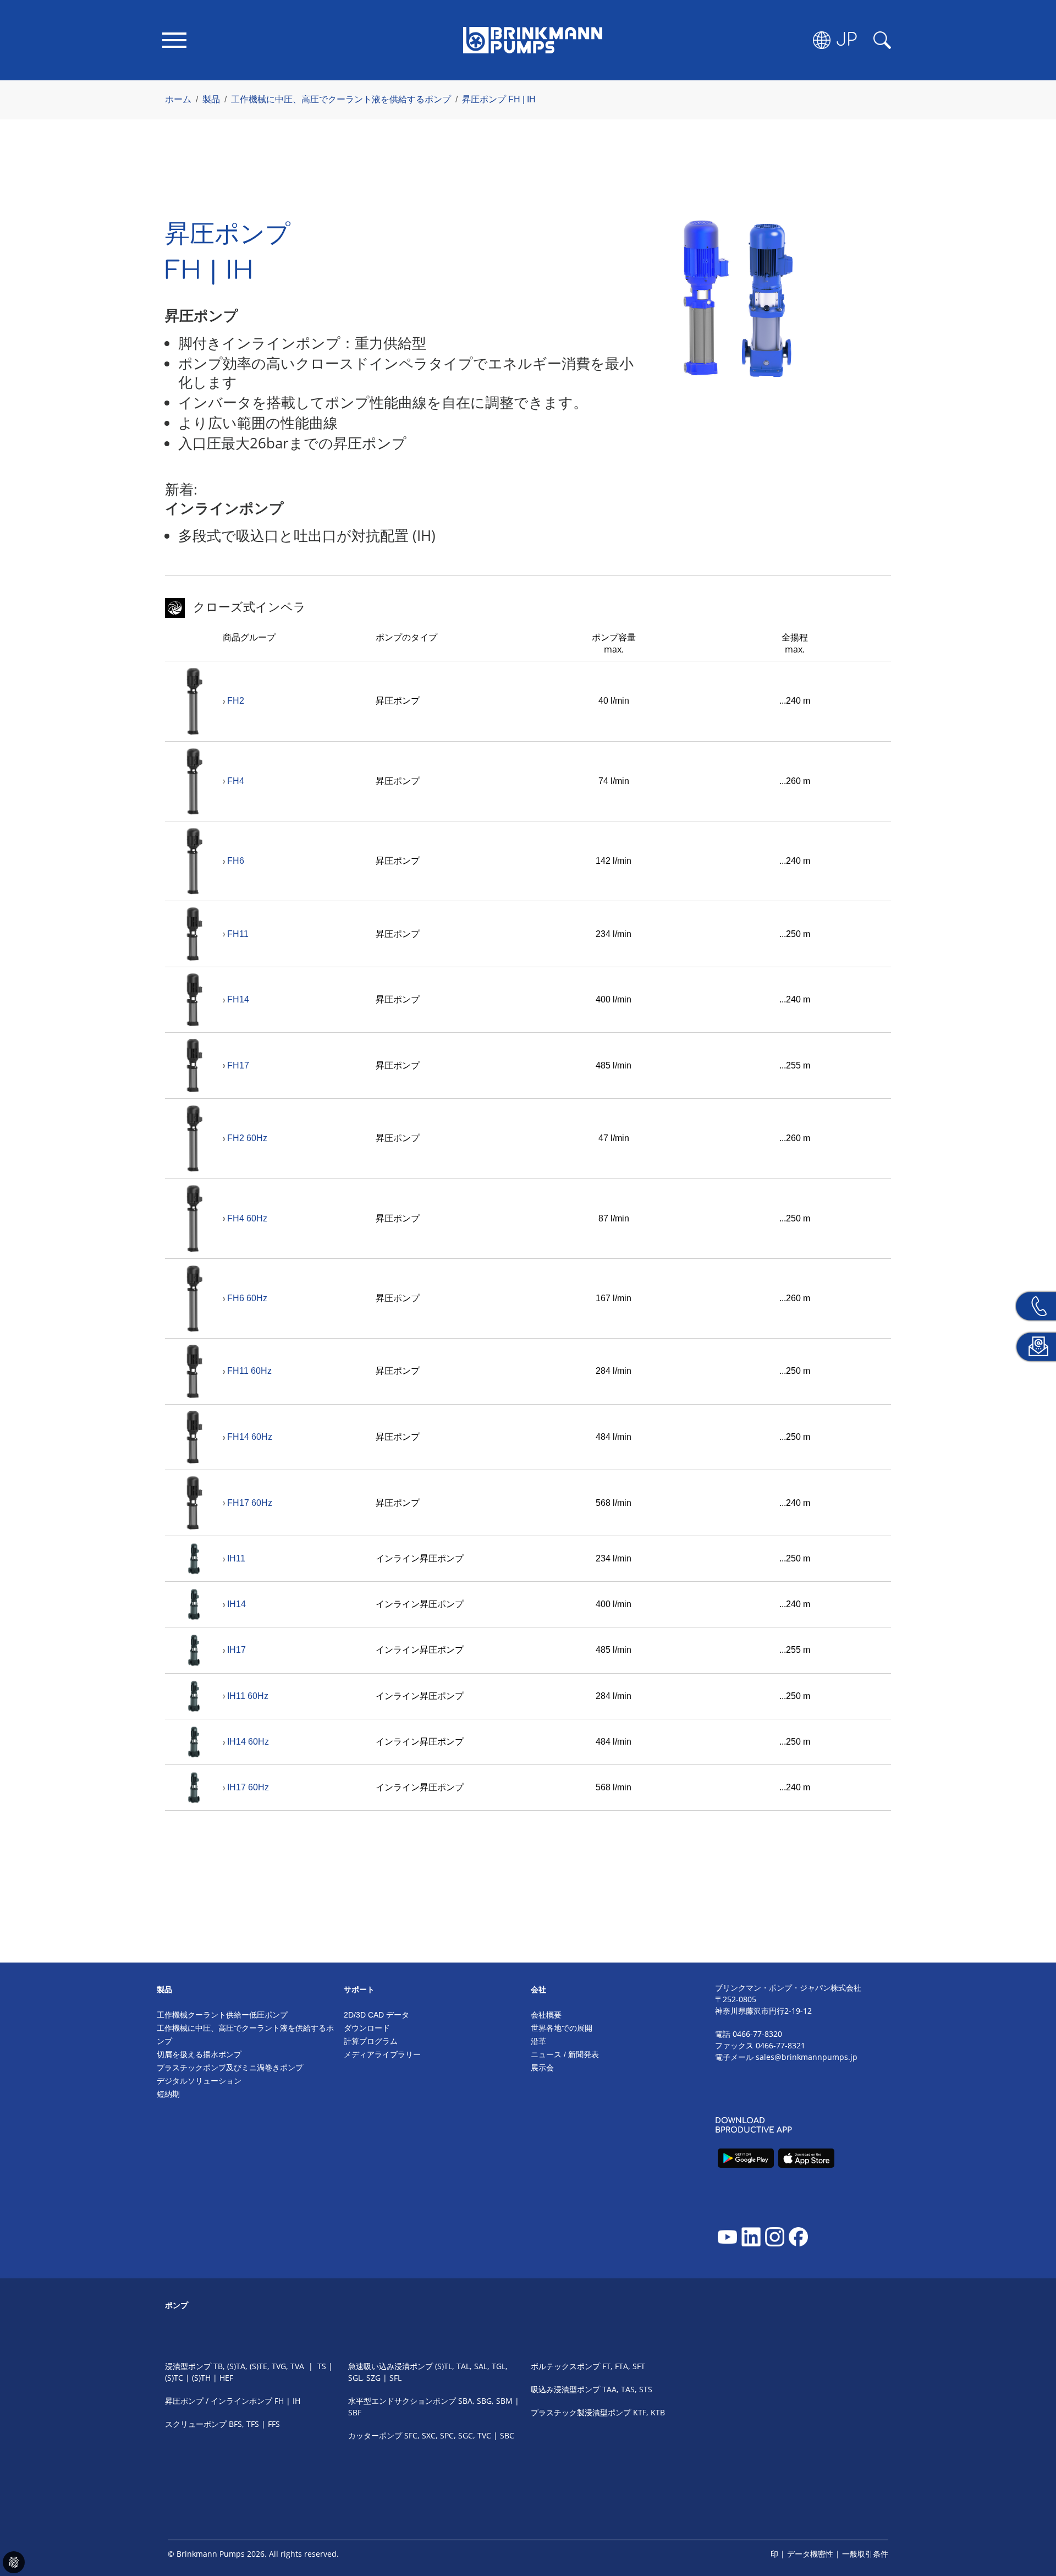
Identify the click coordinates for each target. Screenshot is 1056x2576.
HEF (226, 2378)
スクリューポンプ (196, 2424)
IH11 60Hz (248, 1696)
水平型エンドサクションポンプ (402, 2401)
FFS (274, 2424)
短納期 (168, 2094)
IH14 (237, 1604)
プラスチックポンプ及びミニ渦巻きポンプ (230, 2068)
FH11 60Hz (249, 1371)
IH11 (236, 1558)
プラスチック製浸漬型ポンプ (581, 2412)
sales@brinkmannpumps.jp (807, 2057)
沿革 (538, 2041)
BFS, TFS (244, 2424)
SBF (355, 2412)
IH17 (237, 1650)
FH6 (236, 861)
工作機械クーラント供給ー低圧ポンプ (222, 2015)
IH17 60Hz (248, 1787)
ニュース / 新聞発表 (565, 2054)
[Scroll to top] (1032, 2530)
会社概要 (546, 2015)
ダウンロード (367, 2028)
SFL (395, 2378)
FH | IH (287, 2401)
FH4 (236, 781)
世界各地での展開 (562, 2028)
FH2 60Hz (247, 1138)
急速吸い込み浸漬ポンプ (391, 2366)
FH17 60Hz (250, 1503)
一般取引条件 (865, 2554)
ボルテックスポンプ (565, 2366)
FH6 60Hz (247, 1298)
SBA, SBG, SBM (485, 2401)
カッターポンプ (375, 2435)
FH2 (236, 701)
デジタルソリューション (199, 2081)
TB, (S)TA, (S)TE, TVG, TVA (259, 2366)
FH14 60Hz (250, 1437)
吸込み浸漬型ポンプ (565, 2389)
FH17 (238, 1065)
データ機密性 (810, 2554)
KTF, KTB (649, 2412)
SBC (507, 2435)
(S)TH (202, 2378)
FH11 (238, 934)
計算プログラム (371, 2041)
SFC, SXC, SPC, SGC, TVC (448, 2435)
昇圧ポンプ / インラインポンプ (219, 2401)
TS (322, 2366)
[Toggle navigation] (174, 40)
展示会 (542, 2068)
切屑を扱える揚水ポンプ (199, 2054)
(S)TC (174, 2378)
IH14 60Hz (248, 1742)
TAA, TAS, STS (627, 2389)
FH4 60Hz (247, 1218)
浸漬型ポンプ (188, 2366)
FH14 (238, 999)
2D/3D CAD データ (376, 2015)
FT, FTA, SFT (624, 2366)
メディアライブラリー (382, 2054)
